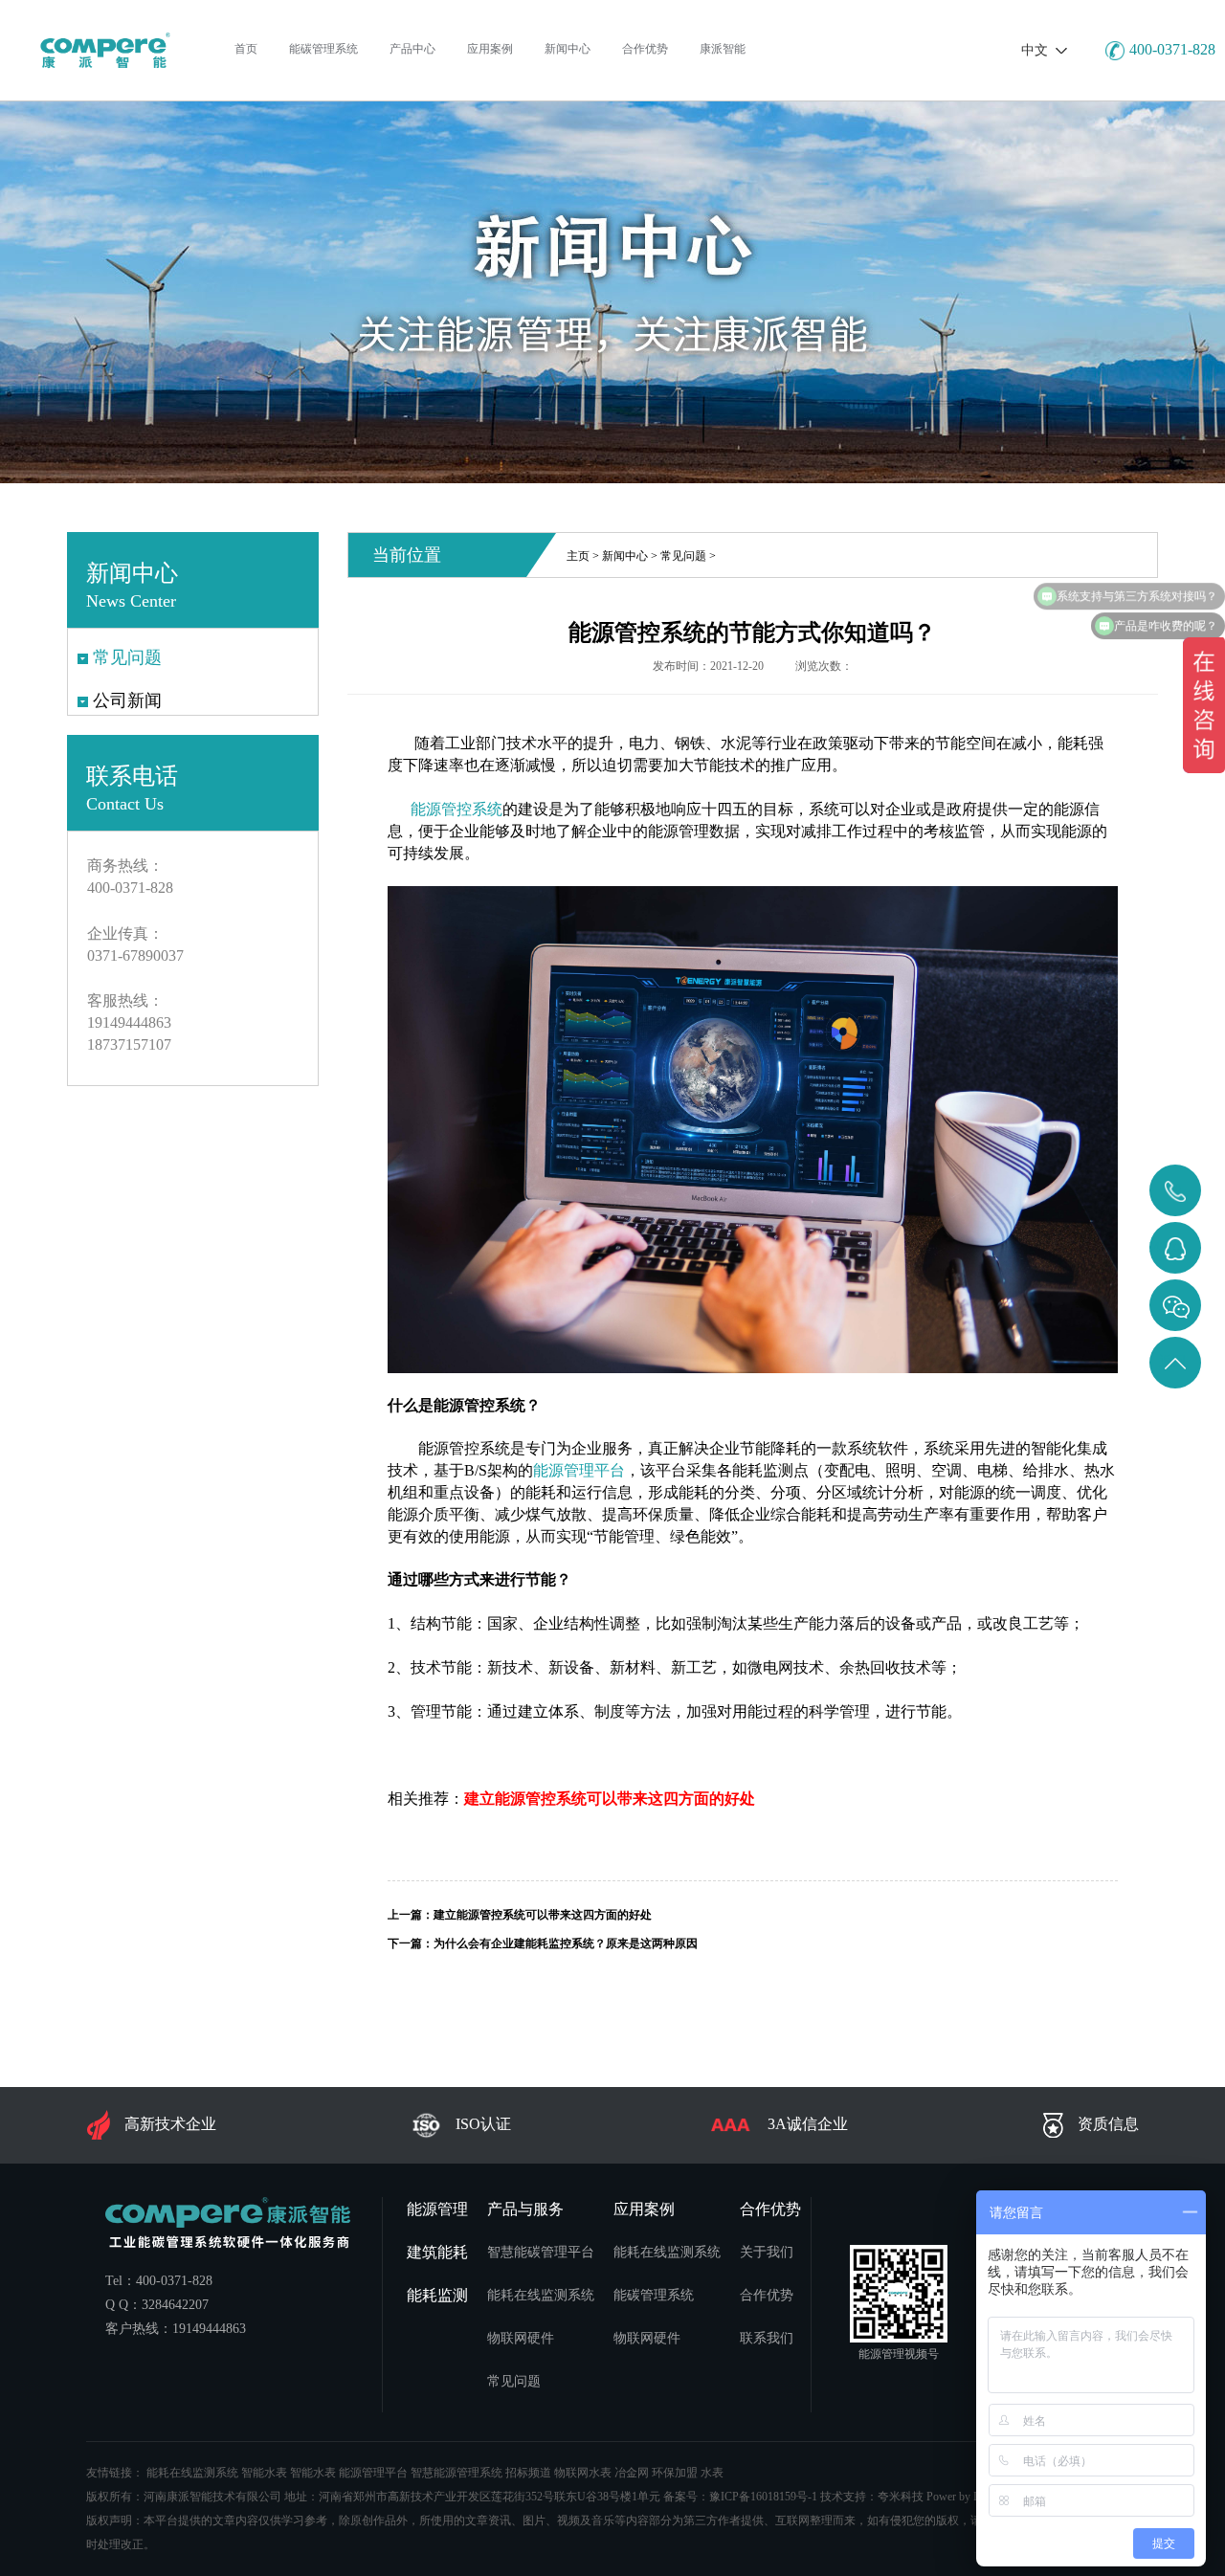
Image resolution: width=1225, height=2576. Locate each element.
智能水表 (264, 2473)
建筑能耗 (437, 2252)
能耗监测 (437, 2295)
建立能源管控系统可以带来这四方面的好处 (543, 1915)
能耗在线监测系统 (541, 2295)
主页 (578, 556)
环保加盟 (675, 2473)
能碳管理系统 (654, 2295)
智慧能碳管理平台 (541, 2252)
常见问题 (683, 556)
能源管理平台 (373, 2473)
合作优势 (770, 2209)
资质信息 (1108, 2124)
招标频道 (528, 2473)
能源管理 (437, 2209)
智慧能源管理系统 (457, 2473)
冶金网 (632, 2473)
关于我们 (767, 2252)
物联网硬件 (521, 2338)
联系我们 (767, 2338)
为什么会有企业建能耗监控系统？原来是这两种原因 (566, 1943)
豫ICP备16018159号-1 (763, 2497)
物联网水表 (583, 2473)
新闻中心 (625, 556)
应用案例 (644, 2209)
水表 (712, 2473)
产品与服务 (525, 2209)
